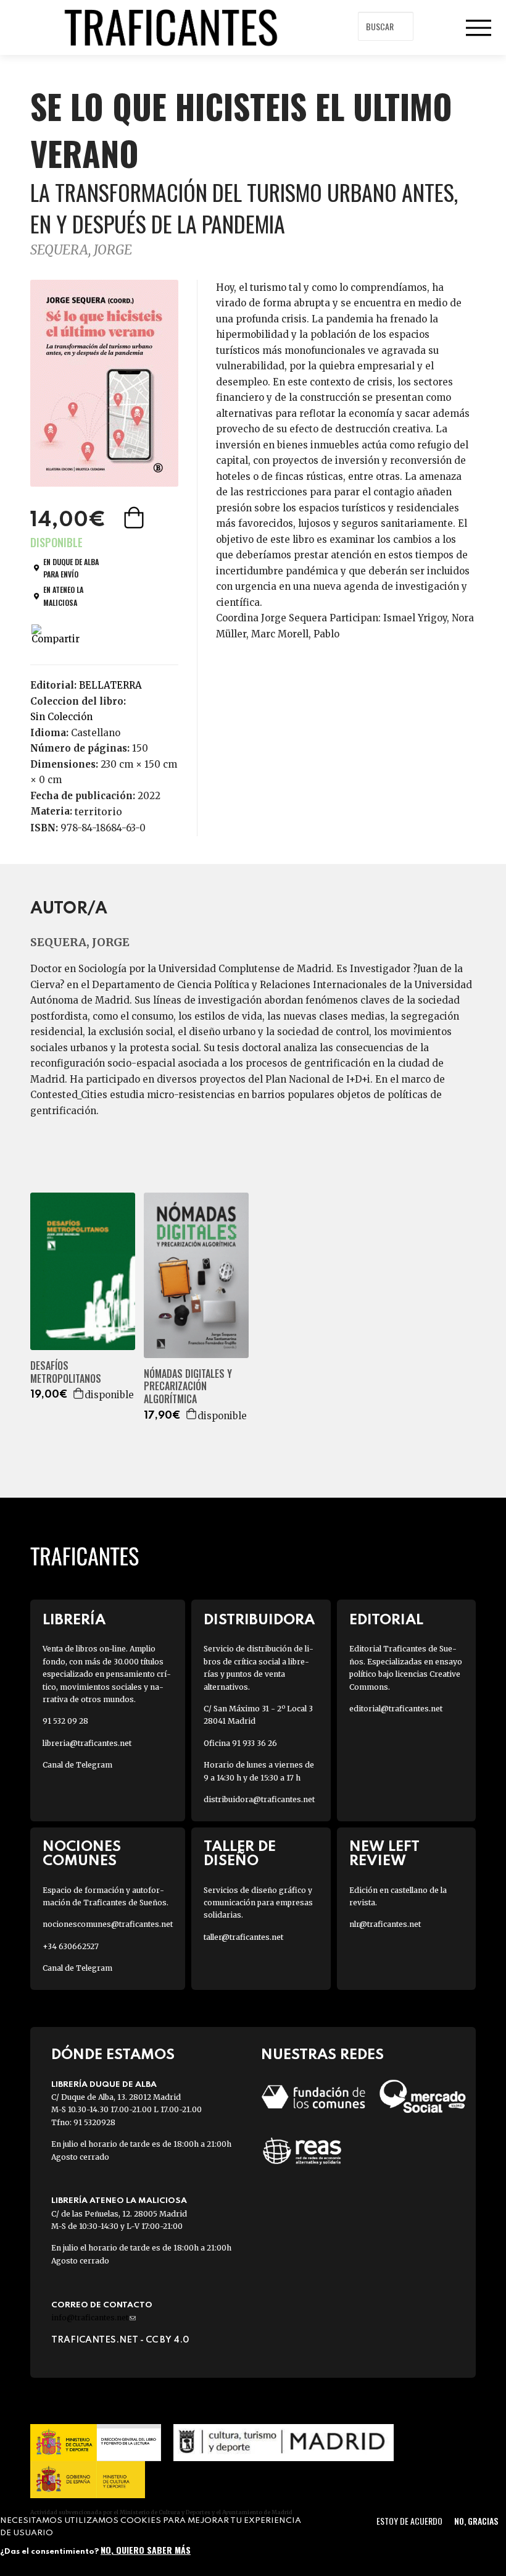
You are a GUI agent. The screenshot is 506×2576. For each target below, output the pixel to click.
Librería (74, 1620)
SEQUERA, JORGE (81, 250)
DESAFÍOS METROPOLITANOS (66, 1372)
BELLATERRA (110, 685)
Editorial (386, 1620)
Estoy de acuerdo (409, 2521)
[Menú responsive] (478, 28)
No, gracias (476, 2521)
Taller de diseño (240, 1854)
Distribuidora (259, 1620)
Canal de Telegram (77, 1765)
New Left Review (384, 1854)
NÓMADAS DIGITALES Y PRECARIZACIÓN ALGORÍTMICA (188, 1387)
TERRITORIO (98, 812)
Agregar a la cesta (135, 518)
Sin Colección (61, 717)
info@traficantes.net (93, 2318)
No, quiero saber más (146, 2550)
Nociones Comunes (82, 1854)
